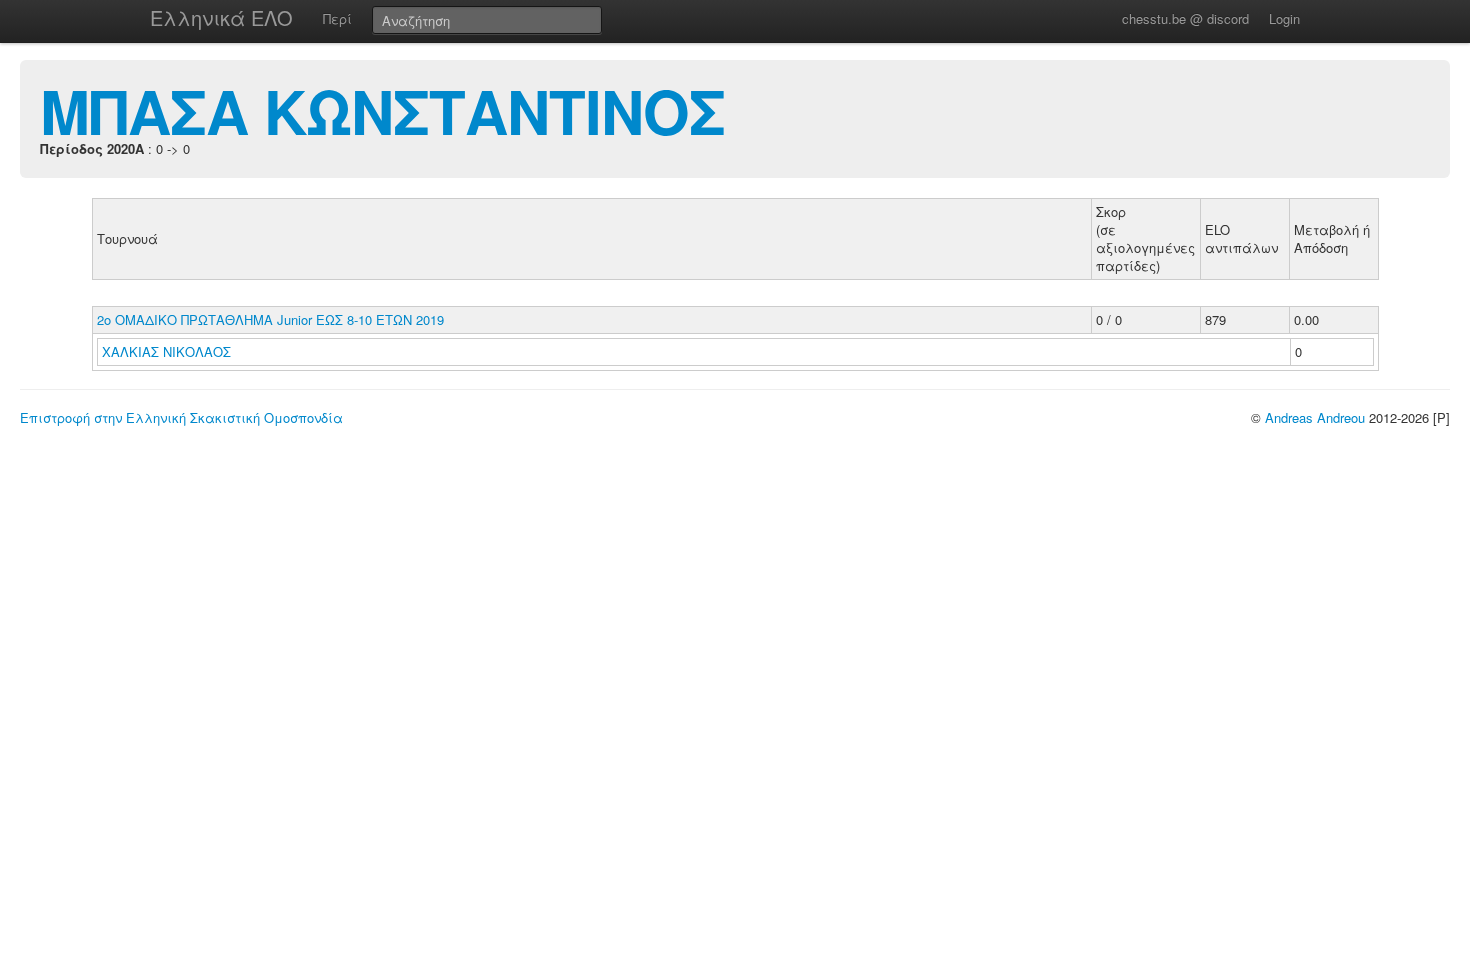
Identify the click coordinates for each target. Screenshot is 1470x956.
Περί (337, 18)
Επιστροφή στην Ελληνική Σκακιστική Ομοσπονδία (181, 417)
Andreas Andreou (1315, 417)
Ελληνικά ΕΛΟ (221, 17)
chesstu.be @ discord (1185, 18)
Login (1284, 18)
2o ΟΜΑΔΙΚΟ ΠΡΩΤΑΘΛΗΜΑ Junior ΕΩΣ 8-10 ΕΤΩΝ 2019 (270, 319)
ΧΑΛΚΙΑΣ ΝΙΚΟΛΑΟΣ (168, 351)
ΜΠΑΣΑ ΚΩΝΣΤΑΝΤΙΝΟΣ (382, 110)
